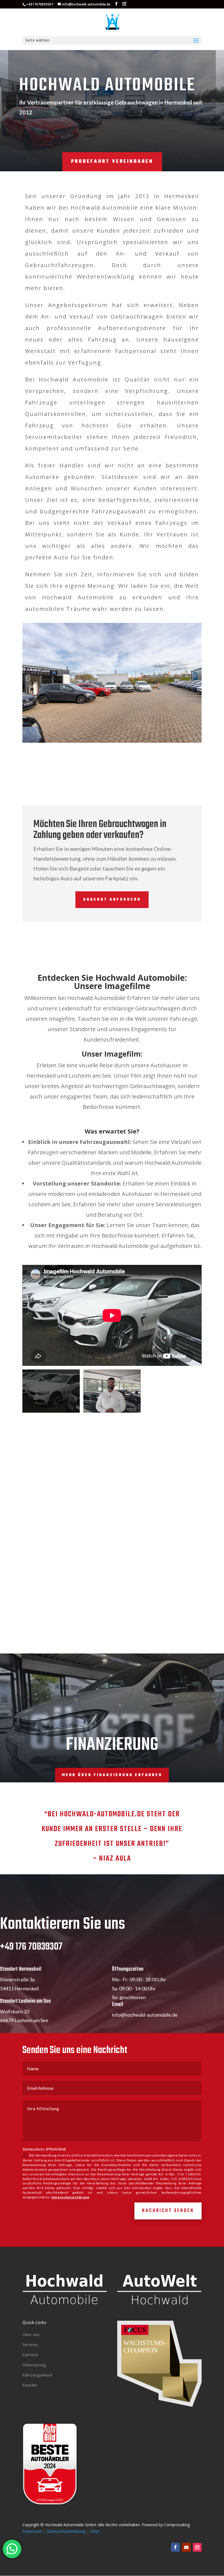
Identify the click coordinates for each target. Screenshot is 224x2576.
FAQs (95, 2531)
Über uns (31, 2334)
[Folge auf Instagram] (197, 2547)
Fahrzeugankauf (37, 2375)
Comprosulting (177, 2525)
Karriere (30, 2355)
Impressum (32, 2531)
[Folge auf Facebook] (175, 2547)
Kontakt (30, 2385)
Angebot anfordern (112, 900)
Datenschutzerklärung (70, 2197)
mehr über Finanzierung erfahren (112, 1775)
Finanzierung (34, 2365)
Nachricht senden (168, 2211)
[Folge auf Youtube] (186, 2547)
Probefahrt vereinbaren (112, 162)
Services (30, 2344)
